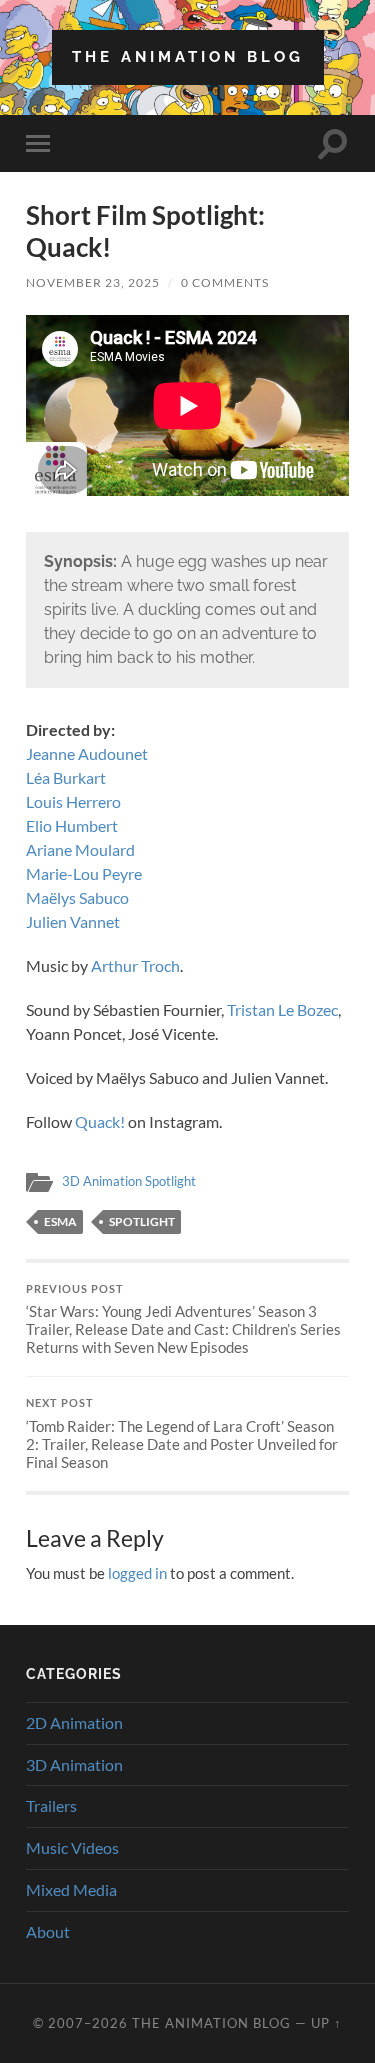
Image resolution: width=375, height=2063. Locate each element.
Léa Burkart (66, 777)
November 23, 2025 (93, 282)
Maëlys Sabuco (77, 897)
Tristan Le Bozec (282, 1009)
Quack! (100, 1121)
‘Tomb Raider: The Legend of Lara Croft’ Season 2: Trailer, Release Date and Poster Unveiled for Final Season (182, 1434)
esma (60, 1221)
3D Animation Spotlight (129, 1181)
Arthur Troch (135, 965)
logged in (137, 1573)
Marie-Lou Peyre (84, 873)
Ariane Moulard (80, 849)
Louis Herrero (73, 801)
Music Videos (72, 1847)
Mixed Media (71, 1889)
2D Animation (74, 1722)
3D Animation (74, 1764)
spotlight (142, 1221)
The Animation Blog (188, 57)
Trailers (51, 1805)
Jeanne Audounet (87, 753)
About (48, 1931)
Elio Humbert (72, 825)
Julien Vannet (73, 921)
